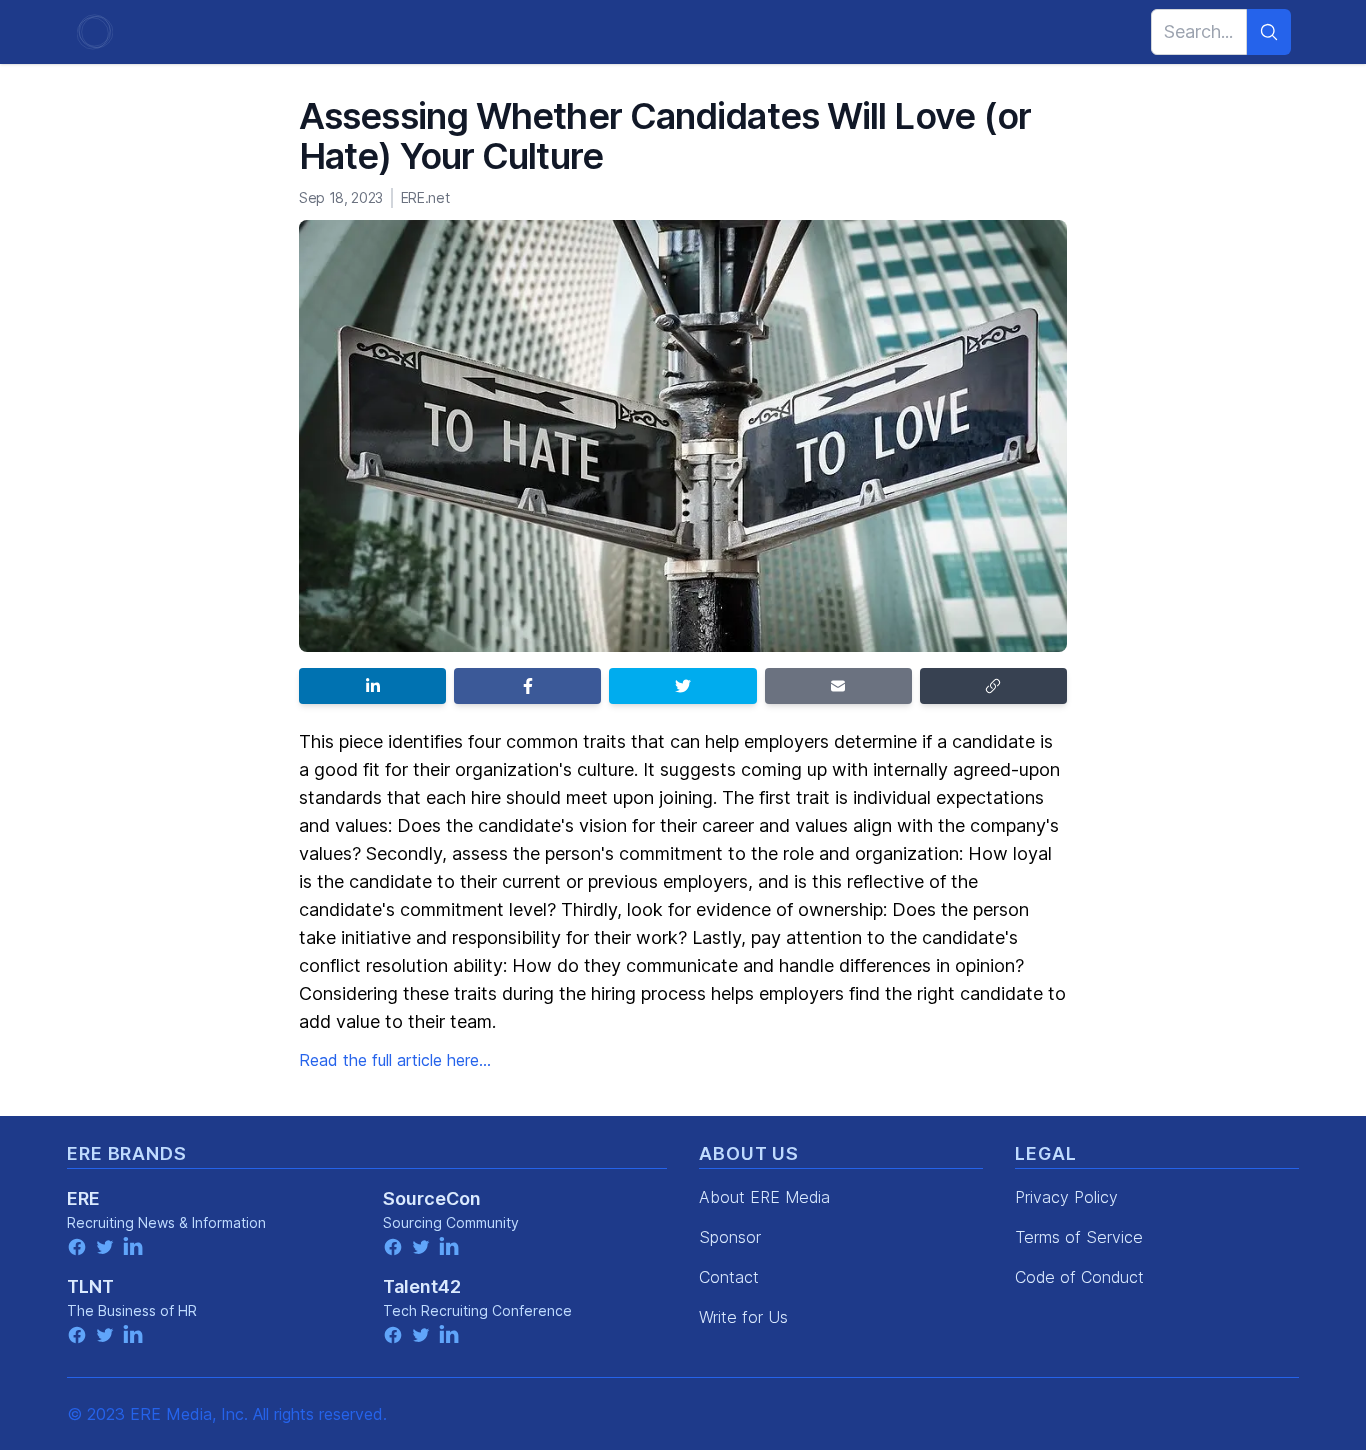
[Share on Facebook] (527, 686)
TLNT (90, 1286)
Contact (729, 1277)
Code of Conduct (1079, 1277)
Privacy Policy (1066, 1197)
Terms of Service (1079, 1237)
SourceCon (432, 1198)
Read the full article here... (395, 1060)
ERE (83, 1198)
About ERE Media (764, 1197)
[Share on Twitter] (682, 686)
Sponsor (730, 1237)
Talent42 (422, 1286)
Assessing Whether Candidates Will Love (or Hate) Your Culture (665, 136)
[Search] (1269, 32)
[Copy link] (993, 686)
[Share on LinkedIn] (372, 686)
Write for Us (743, 1317)
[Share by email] (838, 686)
